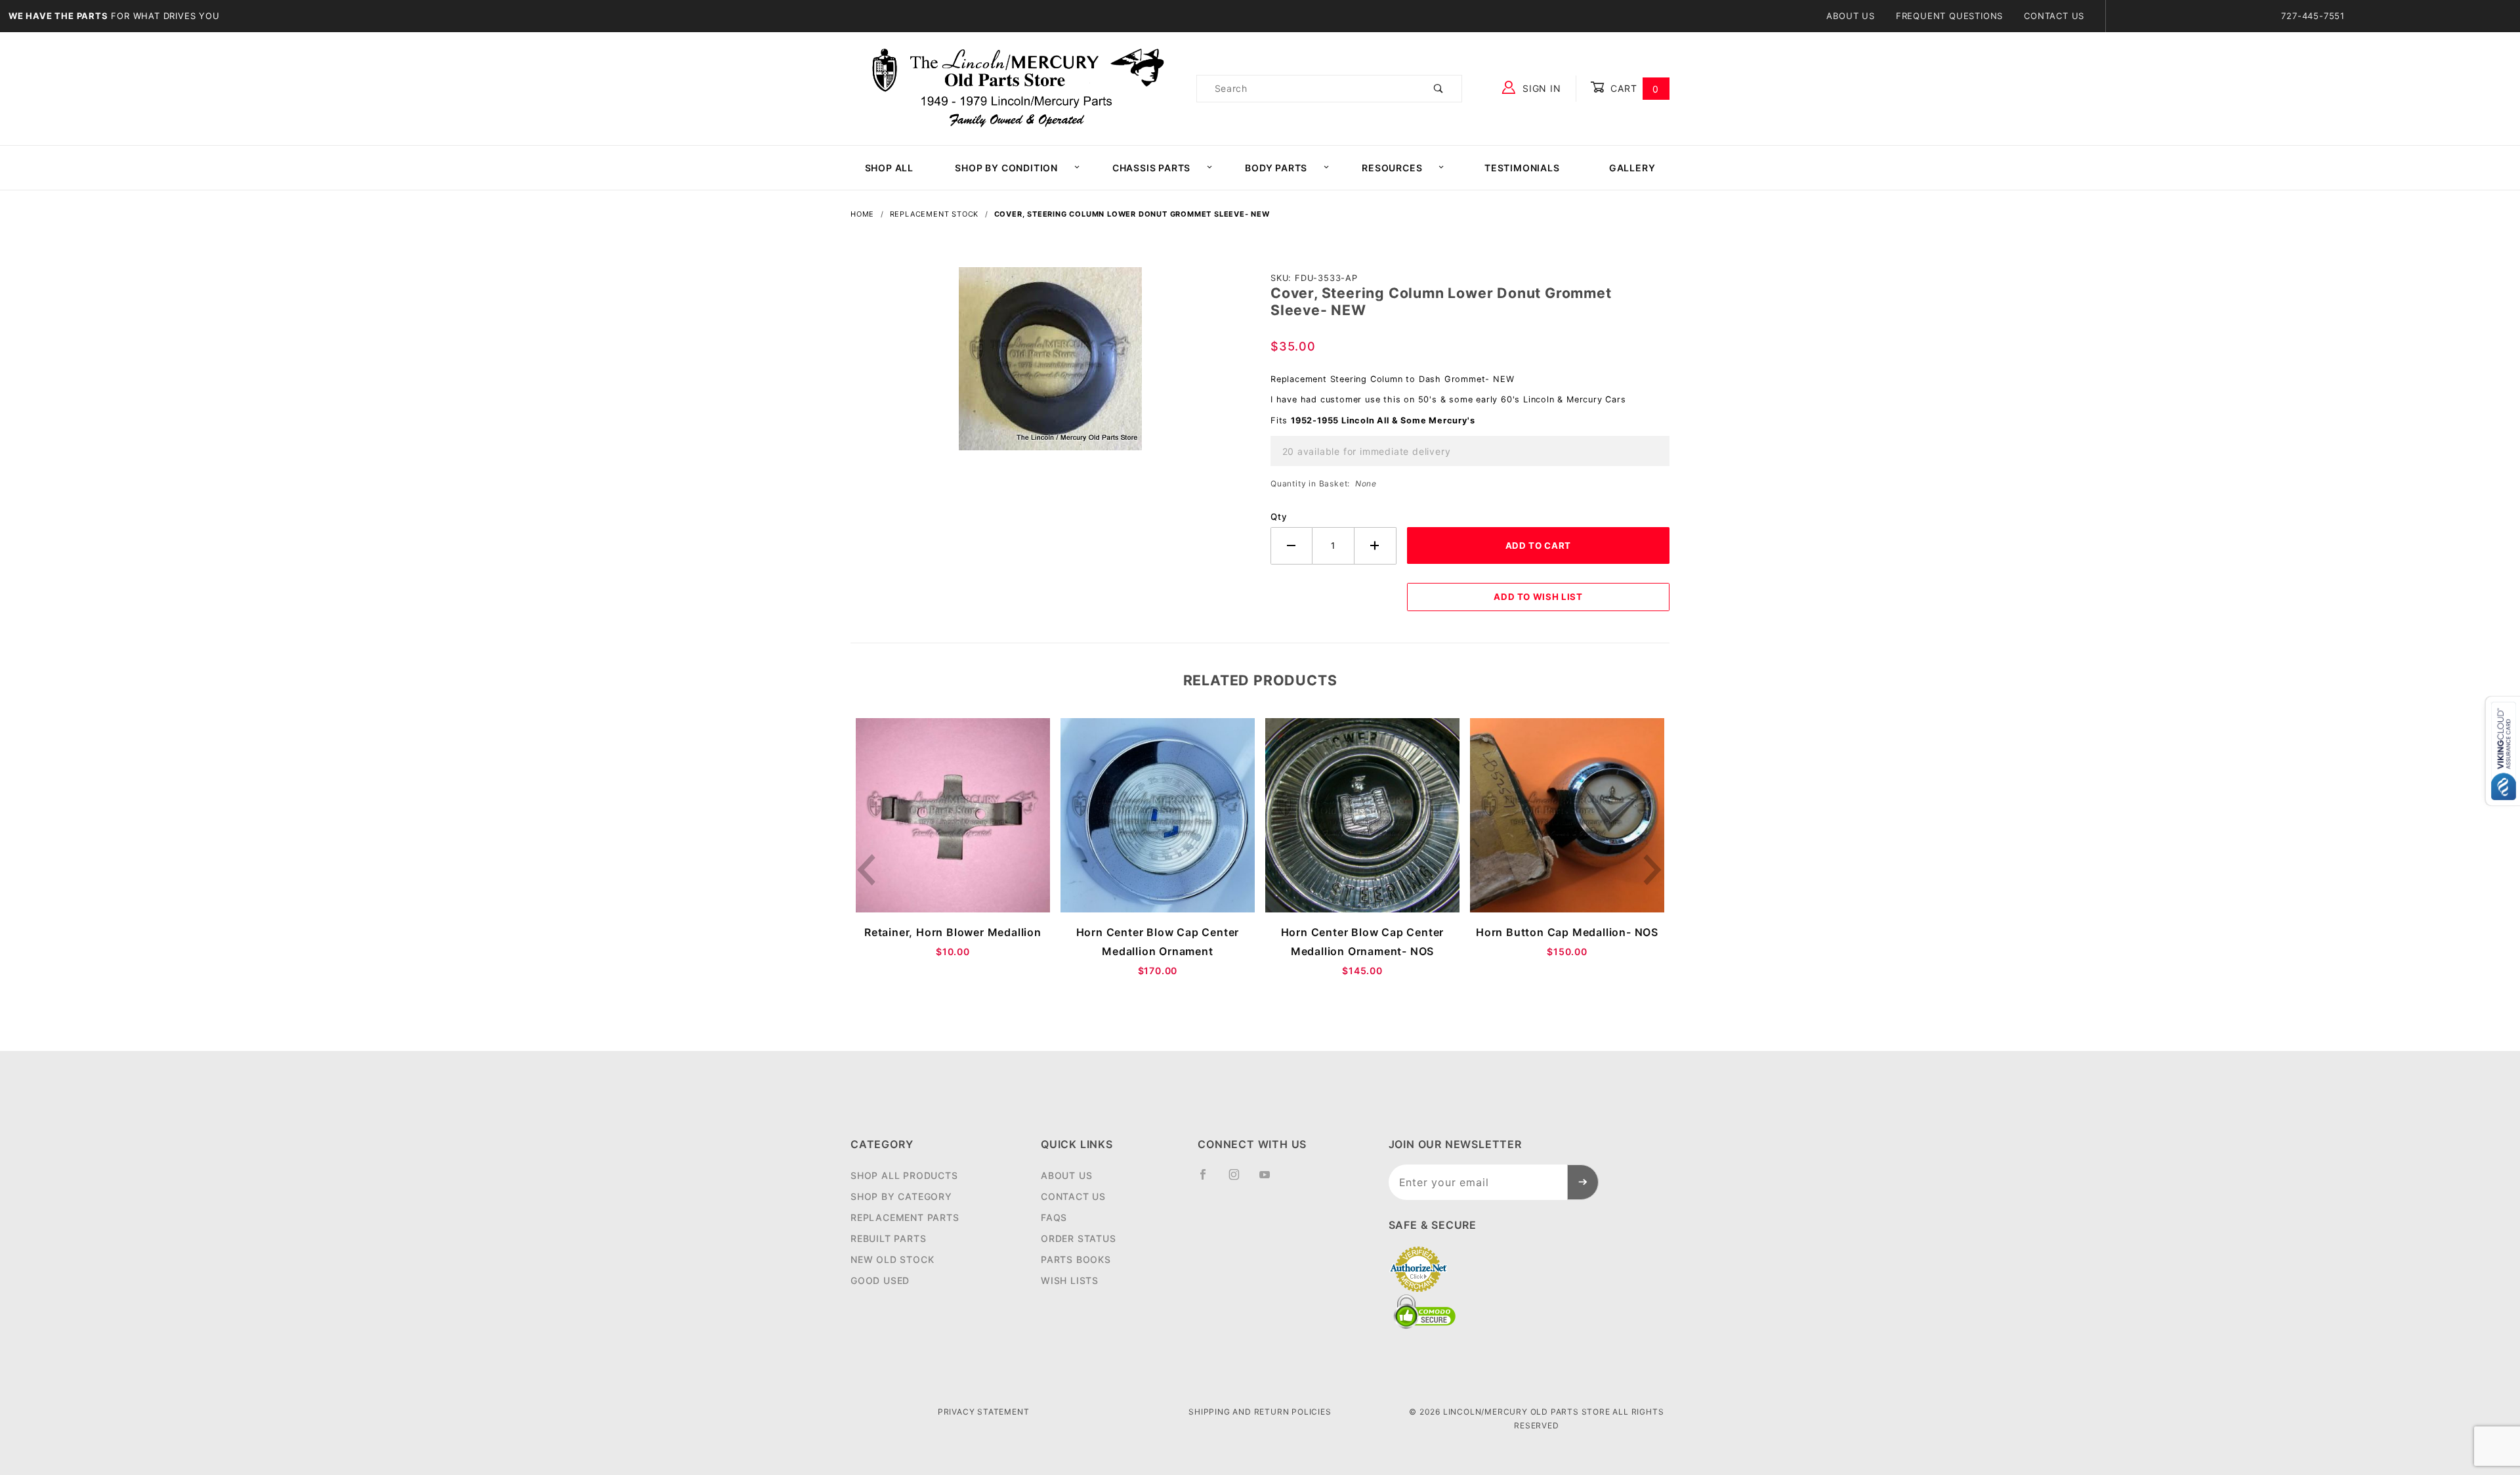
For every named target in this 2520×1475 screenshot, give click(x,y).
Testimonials (1522, 168)
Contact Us (2054, 16)
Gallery (1632, 168)
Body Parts (1276, 168)
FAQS (1054, 1217)
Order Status (1079, 1238)
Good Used (880, 1280)
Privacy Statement (984, 1412)
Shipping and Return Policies (1260, 1412)
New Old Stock (892, 1259)
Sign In (1540, 88)
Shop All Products (904, 1175)
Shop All (889, 168)
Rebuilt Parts (888, 1238)
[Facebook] (1208, 1180)
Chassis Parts (1151, 168)
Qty (1279, 517)
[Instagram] (1240, 1180)
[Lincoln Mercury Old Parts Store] (1018, 88)
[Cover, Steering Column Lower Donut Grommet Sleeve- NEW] (1050, 365)
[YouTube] (1270, 1180)
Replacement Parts (905, 1217)
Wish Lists (1070, 1280)
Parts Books (1076, 1259)
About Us (1850, 16)
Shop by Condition (1006, 168)
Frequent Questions (1949, 16)
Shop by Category (901, 1196)
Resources (1392, 168)
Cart (1633, 88)
